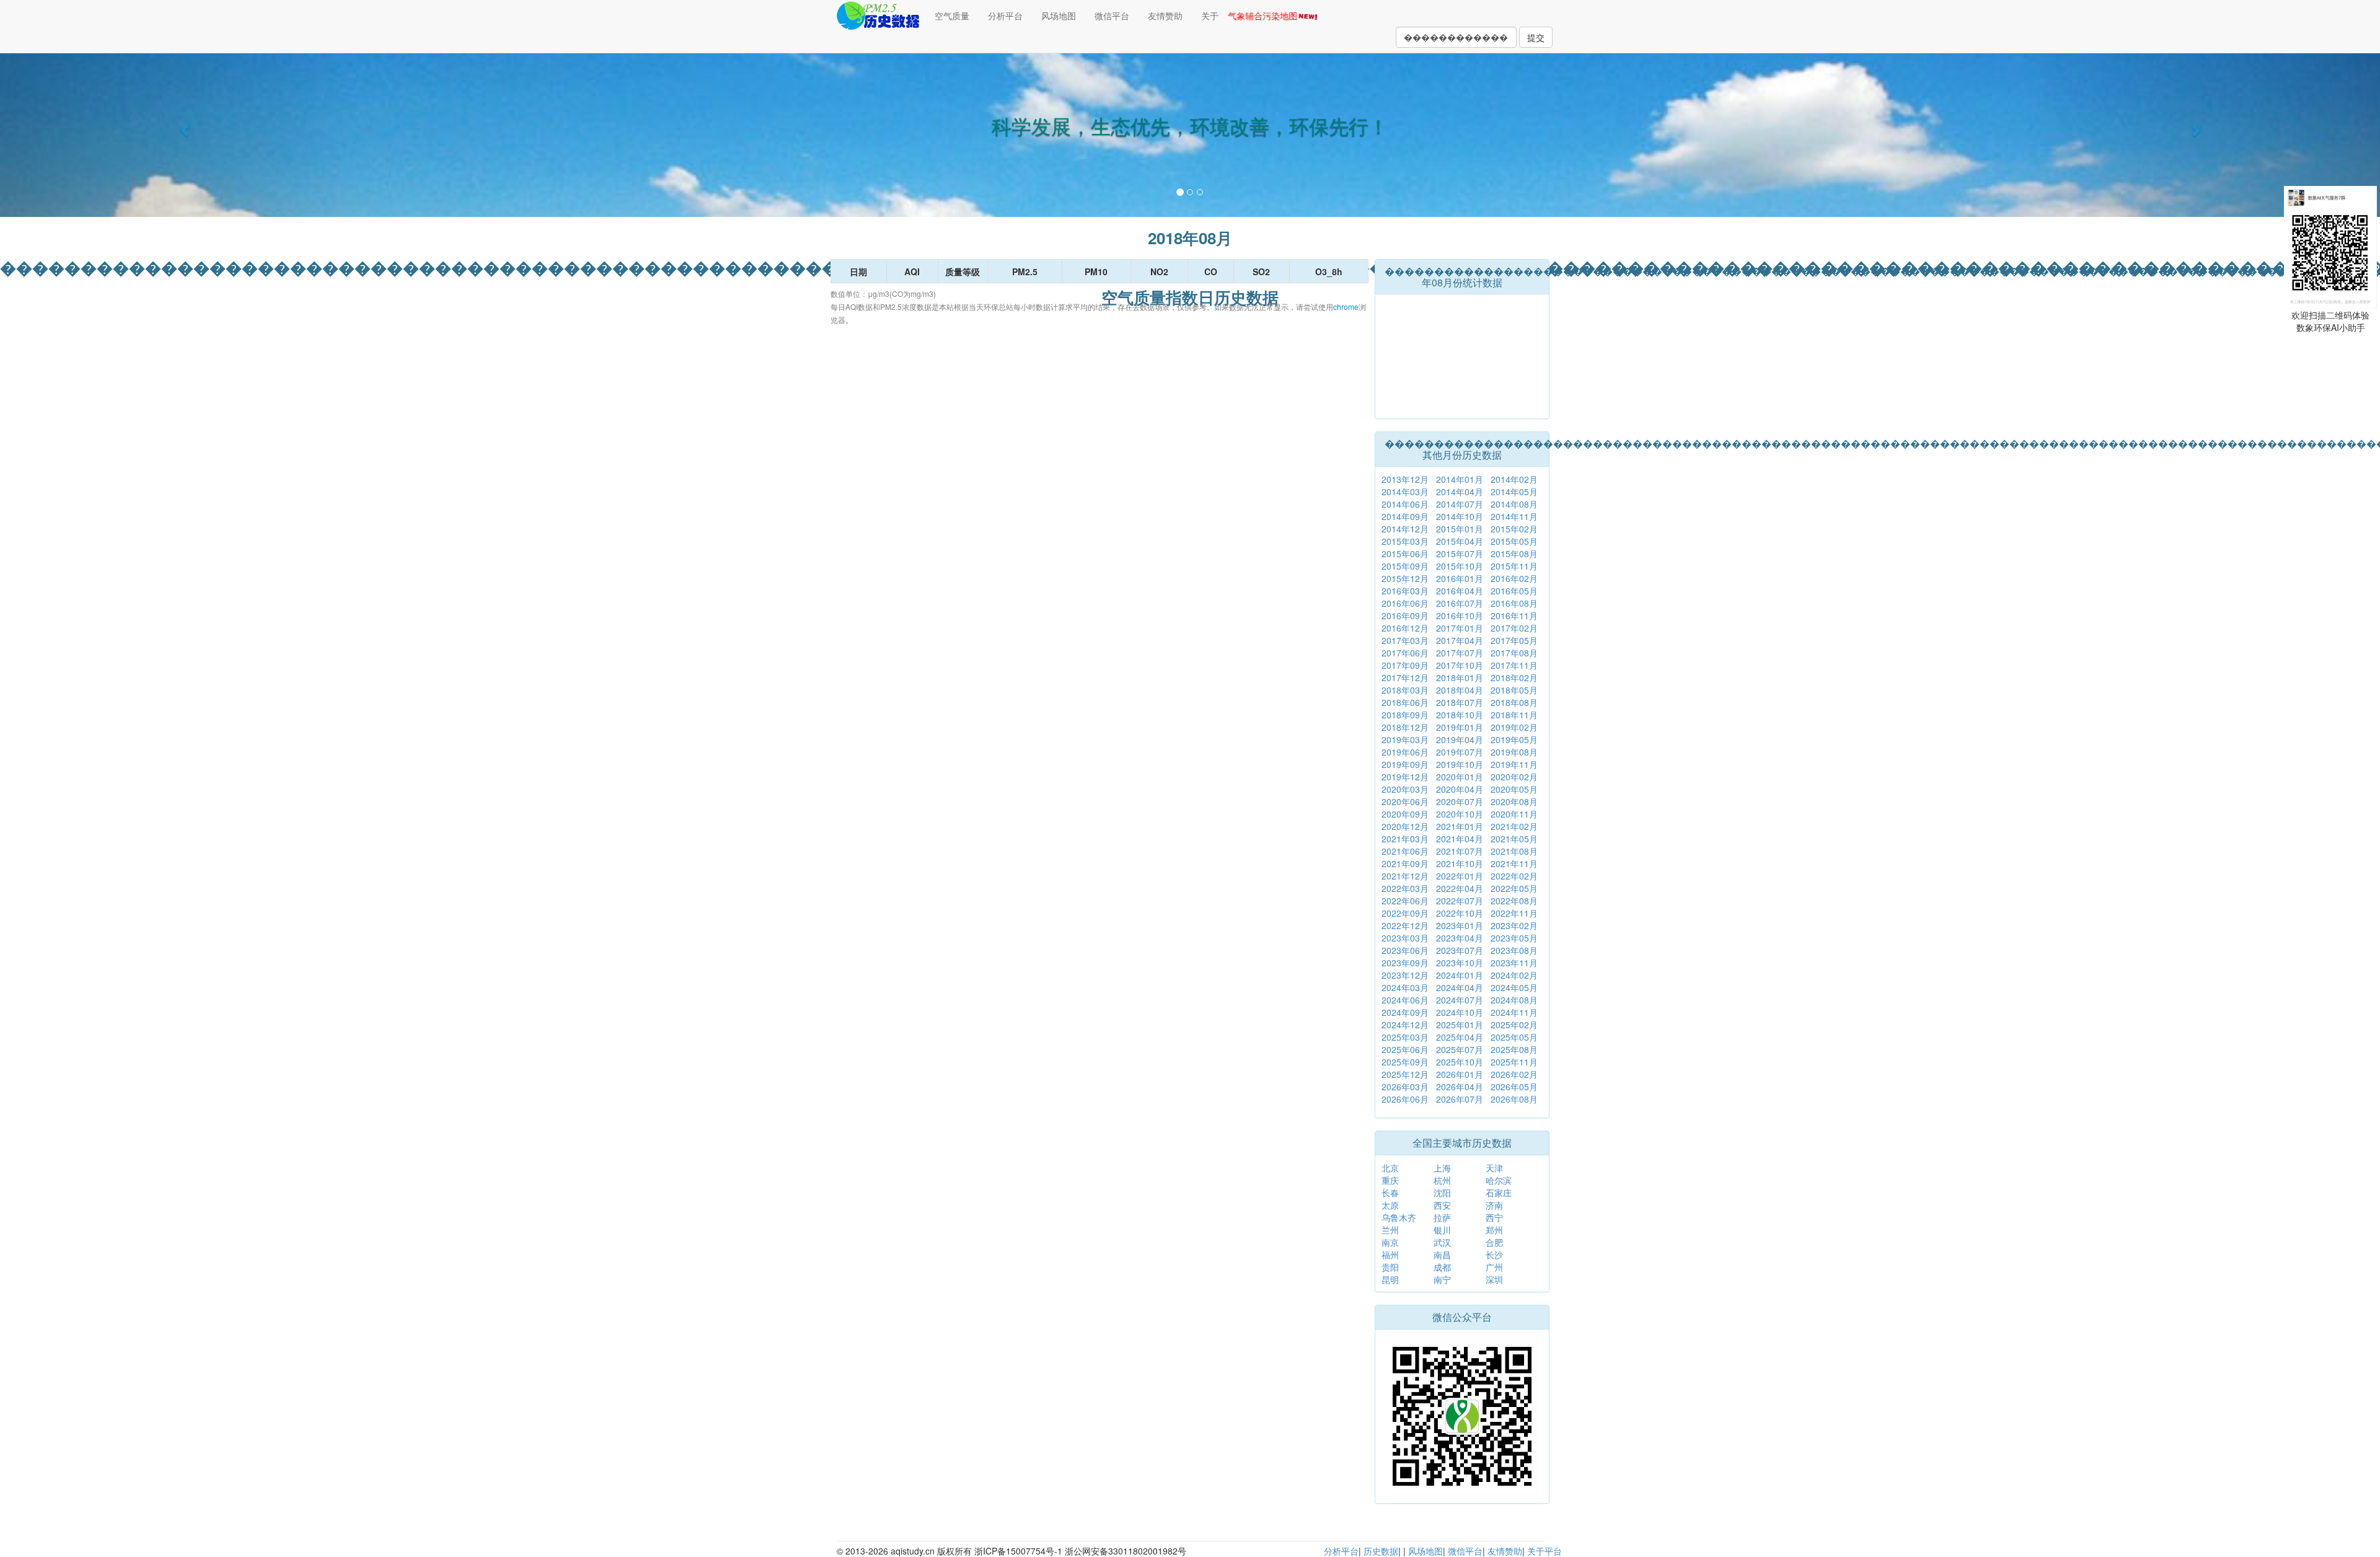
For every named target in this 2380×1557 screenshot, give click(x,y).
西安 (1442, 1205)
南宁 (1442, 1279)
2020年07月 (1460, 801)
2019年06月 (1405, 752)
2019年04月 (1460, 739)
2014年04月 (1460, 492)
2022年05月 (1514, 888)
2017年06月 (1405, 653)
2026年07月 (1460, 1099)
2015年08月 (1514, 554)
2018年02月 (1514, 677)
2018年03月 (1405, 690)
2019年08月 (1514, 752)
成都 (1442, 1267)
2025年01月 (1460, 1025)
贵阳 (1390, 1267)
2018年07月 (1460, 702)
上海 (1442, 1168)
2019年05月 (1514, 739)
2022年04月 (1460, 888)
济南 (1494, 1205)
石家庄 (1499, 1193)
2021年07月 (1460, 851)
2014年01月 (1460, 479)
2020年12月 (1405, 826)
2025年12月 (1405, 1074)
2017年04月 (1460, 640)
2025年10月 (1460, 1062)
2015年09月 (1405, 566)
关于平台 (1545, 1551)
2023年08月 (1514, 950)
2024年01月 (1460, 975)
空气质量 (952, 15)
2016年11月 (1514, 615)
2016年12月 (1405, 628)
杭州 (1442, 1180)
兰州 (1390, 1230)
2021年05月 (1514, 839)
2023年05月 (1514, 938)
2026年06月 (1405, 1099)
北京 (1390, 1168)
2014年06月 (1405, 504)
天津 (1494, 1168)
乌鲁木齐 (1399, 1217)
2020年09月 (1405, 814)
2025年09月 (1405, 1062)
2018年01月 (1460, 677)
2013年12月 (1405, 479)
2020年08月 (1514, 801)
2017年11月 (1514, 665)
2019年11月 (1514, 764)
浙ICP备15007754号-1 (1018, 1551)
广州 (1494, 1267)
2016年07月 (1460, 603)
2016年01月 (1460, 578)
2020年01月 (1460, 777)
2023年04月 (1460, 938)
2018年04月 (1460, 690)
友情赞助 (1165, 15)
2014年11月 (1514, 516)
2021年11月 (1514, 863)
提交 (1536, 37)
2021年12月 (1405, 876)
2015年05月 (1514, 541)
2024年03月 (1405, 987)
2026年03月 (1405, 1087)
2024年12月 (1405, 1025)
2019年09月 (1405, 764)
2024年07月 (1460, 1000)
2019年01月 (1460, 727)
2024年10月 (1460, 1012)
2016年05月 (1514, 591)
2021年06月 (1405, 851)
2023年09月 (1405, 963)
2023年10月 (1460, 963)
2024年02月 (1514, 975)
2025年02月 (1514, 1025)
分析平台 (1005, 15)
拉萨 (1442, 1217)
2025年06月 (1405, 1049)
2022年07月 (1460, 901)
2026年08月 (1514, 1099)
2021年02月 (1514, 826)
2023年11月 (1514, 963)
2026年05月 (1514, 1087)
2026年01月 (1460, 1074)
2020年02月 (1514, 777)
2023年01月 (1460, 925)
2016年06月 (1405, 603)
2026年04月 (1460, 1087)
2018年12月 (1405, 727)
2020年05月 (1514, 789)
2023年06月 (1405, 950)
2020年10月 (1460, 814)
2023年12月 (1405, 975)
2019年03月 (1405, 739)
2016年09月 (1405, 615)
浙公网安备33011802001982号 (1126, 1551)
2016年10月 (1460, 615)
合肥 (1494, 1242)
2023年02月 (1514, 925)
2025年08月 (1514, 1049)
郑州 (1494, 1230)
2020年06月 (1405, 801)
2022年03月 (1405, 888)
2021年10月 (1460, 863)
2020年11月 (1514, 814)
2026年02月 (1514, 1074)
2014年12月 (1405, 529)
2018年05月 (1514, 690)
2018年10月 (1460, 715)
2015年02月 (1514, 529)
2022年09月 (1405, 913)
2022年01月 (1460, 876)
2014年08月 (1514, 504)
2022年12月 (1405, 925)
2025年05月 (1514, 1037)
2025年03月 (1405, 1037)
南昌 (1442, 1255)
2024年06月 (1405, 1000)
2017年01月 (1460, 628)
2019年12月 (1405, 777)
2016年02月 (1514, 578)
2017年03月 (1405, 640)
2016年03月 (1405, 591)
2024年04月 (1460, 987)
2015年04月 (1460, 541)
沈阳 (1442, 1193)
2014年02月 (1514, 479)
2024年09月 (1405, 1012)
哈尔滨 (1499, 1180)
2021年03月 (1405, 839)
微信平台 (1112, 15)
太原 (1390, 1205)
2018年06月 (1405, 702)
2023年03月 (1405, 938)
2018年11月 (1514, 715)
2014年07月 (1460, 504)
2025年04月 (1460, 1037)
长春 (1390, 1193)
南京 (1390, 1242)
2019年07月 (1460, 752)
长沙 (1494, 1255)
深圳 (1494, 1279)
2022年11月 (1514, 913)
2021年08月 (1514, 851)
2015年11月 (1514, 566)
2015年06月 (1405, 554)
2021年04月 (1460, 839)
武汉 (1442, 1242)
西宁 (1494, 1217)
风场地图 (1059, 15)
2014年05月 (1514, 492)
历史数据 (1381, 1551)
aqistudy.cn (913, 1551)
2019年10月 (1460, 764)
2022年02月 (1514, 876)
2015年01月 (1460, 529)
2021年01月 (1460, 826)
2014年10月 (1460, 516)
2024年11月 (1514, 1012)
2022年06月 (1405, 901)
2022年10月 (1460, 913)
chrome (1346, 307)
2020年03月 (1405, 789)
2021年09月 (1405, 863)
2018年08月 (1514, 702)
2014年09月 (1405, 516)
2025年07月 (1460, 1049)
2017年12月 (1405, 677)
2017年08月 (1514, 653)
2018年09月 (1405, 715)
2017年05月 (1514, 640)
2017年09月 (1405, 665)
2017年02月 (1514, 628)
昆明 (1390, 1279)
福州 (1390, 1255)
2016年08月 (1514, 603)
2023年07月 (1460, 950)
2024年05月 (1514, 987)
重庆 (1390, 1180)
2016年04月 (1460, 591)
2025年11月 (1514, 1062)
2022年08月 (1514, 901)
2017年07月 (1460, 653)
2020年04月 (1460, 789)
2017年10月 (1460, 665)
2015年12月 (1405, 578)
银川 (1442, 1230)
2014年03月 (1405, 492)
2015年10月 (1460, 566)
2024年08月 (1514, 1000)
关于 (1210, 15)
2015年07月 (1460, 554)
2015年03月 (1405, 541)
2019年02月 (1514, 727)
